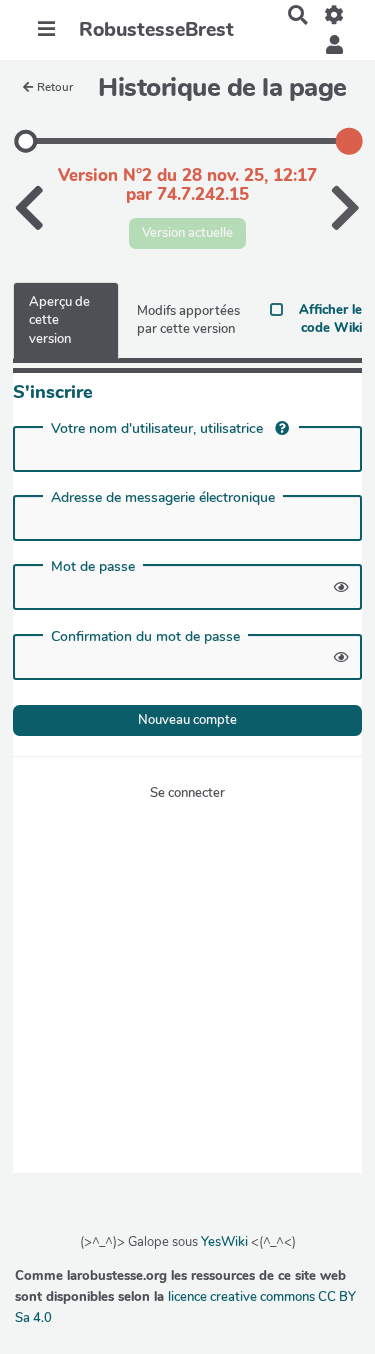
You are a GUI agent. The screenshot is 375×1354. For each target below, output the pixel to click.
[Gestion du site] (334, 15)
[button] (334, 45)
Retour (55, 87)
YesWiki (224, 1242)
